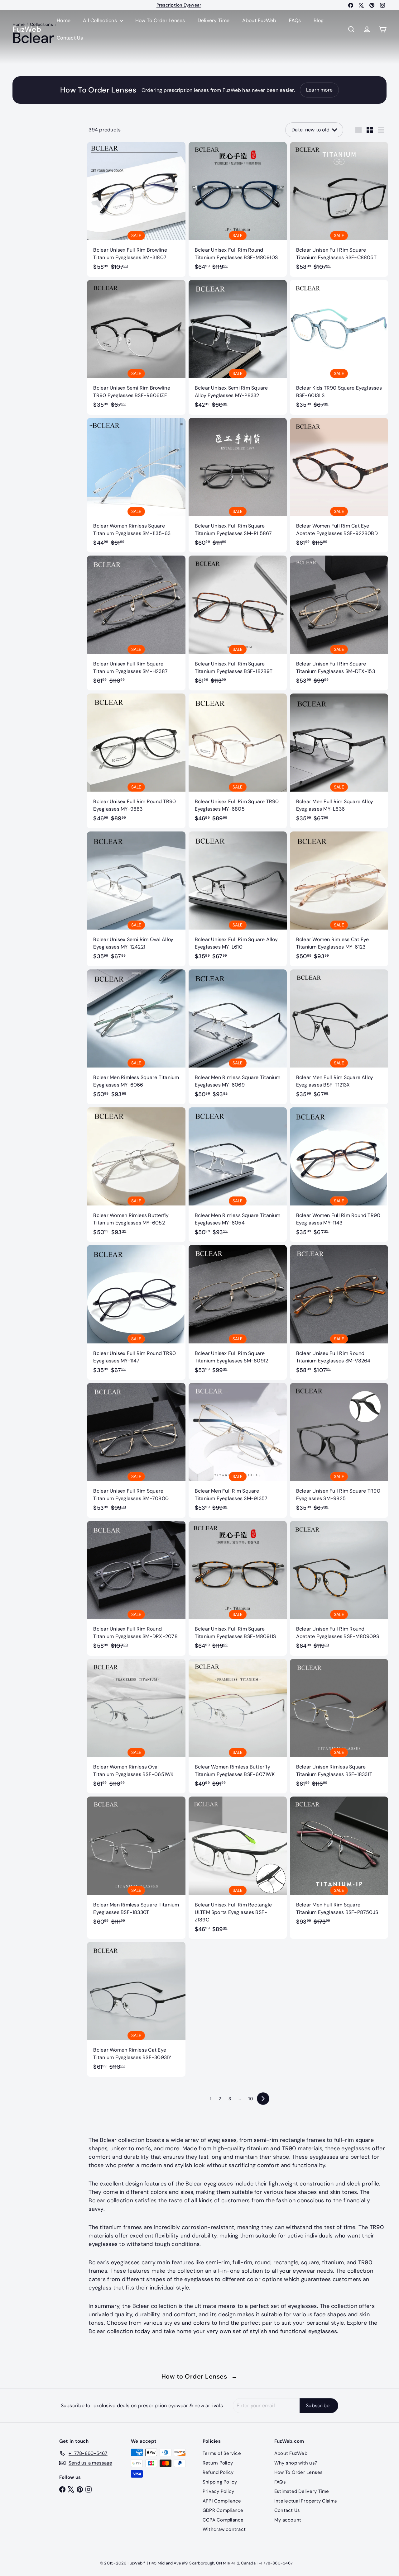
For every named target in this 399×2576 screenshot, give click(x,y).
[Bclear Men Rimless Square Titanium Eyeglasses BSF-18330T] (136, 1864)
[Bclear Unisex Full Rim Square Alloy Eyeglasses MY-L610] (238, 899)
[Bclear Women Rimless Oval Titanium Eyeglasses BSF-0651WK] (136, 1726)
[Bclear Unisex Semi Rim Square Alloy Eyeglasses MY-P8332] (238, 347)
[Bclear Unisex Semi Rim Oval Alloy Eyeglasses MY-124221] (136, 899)
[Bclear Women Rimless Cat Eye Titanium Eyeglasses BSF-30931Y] (136, 2009)
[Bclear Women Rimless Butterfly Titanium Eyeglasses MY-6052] (136, 1175)
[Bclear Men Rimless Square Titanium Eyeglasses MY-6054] (238, 1175)
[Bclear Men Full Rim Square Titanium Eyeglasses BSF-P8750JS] (339, 1864)
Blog (319, 20)
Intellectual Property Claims (306, 2501)
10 (251, 2099)
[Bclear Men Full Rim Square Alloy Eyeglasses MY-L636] (339, 761)
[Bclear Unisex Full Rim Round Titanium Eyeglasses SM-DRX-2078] (136, 1588)
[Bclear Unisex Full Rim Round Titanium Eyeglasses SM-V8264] (339, 1312)
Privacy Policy (218, 2491)
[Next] (263, 2099)
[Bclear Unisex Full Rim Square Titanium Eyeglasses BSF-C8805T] (339, 209)
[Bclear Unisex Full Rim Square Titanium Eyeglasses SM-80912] (238, 1312)
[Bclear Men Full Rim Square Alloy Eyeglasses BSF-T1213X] (339, 1037)
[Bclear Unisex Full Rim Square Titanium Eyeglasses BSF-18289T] (238, 623)
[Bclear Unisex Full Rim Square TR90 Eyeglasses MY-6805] (238, 761)
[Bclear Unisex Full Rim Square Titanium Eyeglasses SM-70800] (136, 1450)
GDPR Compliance (223, 2510)
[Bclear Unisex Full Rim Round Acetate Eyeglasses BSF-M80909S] (339, 1588)
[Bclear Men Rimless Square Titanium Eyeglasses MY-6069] (238, 1037)
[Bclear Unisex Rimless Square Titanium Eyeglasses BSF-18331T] (339, 1726)
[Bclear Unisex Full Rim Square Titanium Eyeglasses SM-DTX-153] (339, 623)
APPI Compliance (222, 2501)
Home (64, 20)
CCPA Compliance (223, 2520)
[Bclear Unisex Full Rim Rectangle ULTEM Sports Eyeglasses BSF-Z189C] (238, 1868)
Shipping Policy (220, 2482)
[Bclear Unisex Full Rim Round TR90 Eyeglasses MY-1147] (136, 1312)
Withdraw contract (224, 2529)
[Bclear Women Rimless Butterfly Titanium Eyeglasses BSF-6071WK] (238, 1726)
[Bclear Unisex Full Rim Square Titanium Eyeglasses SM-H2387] (136, 623)
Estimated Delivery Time (302, 2491)
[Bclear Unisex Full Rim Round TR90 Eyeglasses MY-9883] (136, 761)
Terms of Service (222, 2453)
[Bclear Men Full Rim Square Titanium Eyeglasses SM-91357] (238, 1450)
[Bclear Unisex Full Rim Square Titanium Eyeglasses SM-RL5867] (238, 485)
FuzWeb (27, 29)
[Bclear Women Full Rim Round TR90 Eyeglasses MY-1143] (339, 1175)
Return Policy (218, 2463)
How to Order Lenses (200, 2376)
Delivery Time (214, 20)
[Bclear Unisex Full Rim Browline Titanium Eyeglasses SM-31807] (136, 209)
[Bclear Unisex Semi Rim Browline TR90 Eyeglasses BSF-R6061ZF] (136, 347)
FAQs (295, 20)
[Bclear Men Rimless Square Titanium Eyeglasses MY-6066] (136, 1037)
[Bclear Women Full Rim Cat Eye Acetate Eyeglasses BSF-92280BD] (339, 485)
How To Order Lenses (179, 5)
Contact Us (70, 38)
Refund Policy (218, 2472)
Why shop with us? (296, 2463)
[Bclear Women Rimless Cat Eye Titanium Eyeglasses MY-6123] (339, 899)
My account (288, 2520)
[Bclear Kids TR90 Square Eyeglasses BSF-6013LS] (339, 347)
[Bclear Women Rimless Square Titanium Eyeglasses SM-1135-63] (136, 485)
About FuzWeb (259, 20)
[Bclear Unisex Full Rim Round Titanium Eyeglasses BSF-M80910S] (238, 209)
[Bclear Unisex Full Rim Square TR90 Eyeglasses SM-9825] (339, 1450)
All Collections (101, 20)
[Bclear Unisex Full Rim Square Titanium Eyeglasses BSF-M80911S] (238, 1588)
